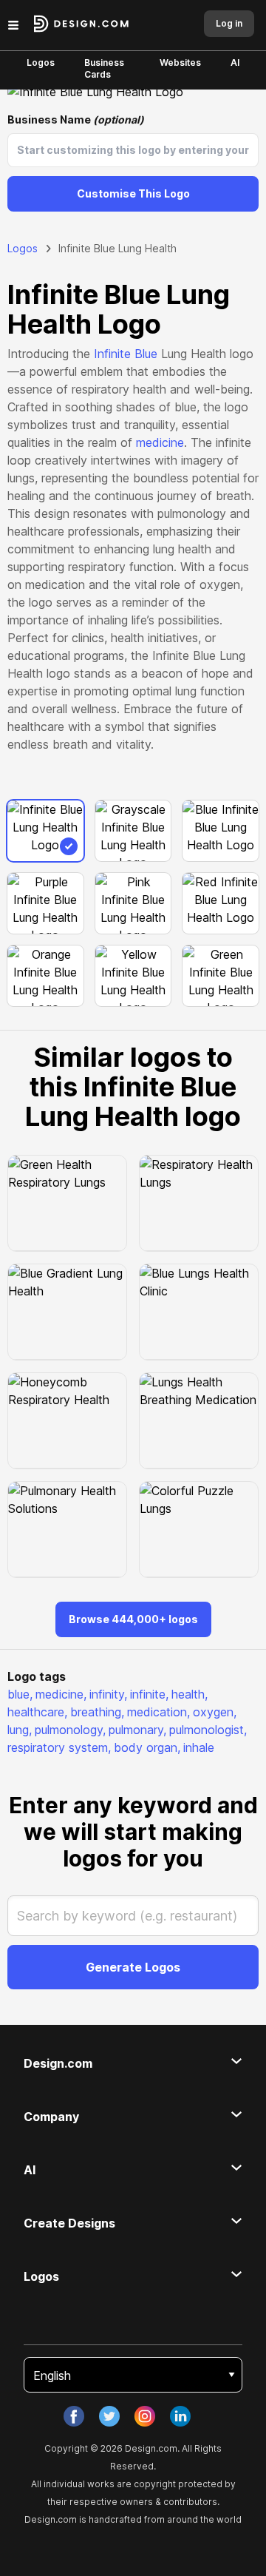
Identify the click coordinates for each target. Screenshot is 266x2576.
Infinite (112, 354)
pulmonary (137, 1730)
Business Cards (104, 68)
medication (158, 1712)
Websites (180, 63)
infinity (108, 1694)
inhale (199, 1747)
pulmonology (70, 1730)
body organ (147, 1747)
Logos (41, 63)
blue (20, 1694)
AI (235, 63)
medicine (160, 442)
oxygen (215, 1712)
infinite (149, 1694)
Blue (146, 354)
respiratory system (59, 1747)
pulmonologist (208, 1730)
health (190, 1694)
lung (20, 1730)
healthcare (37, 1712)
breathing (97, 1712)
